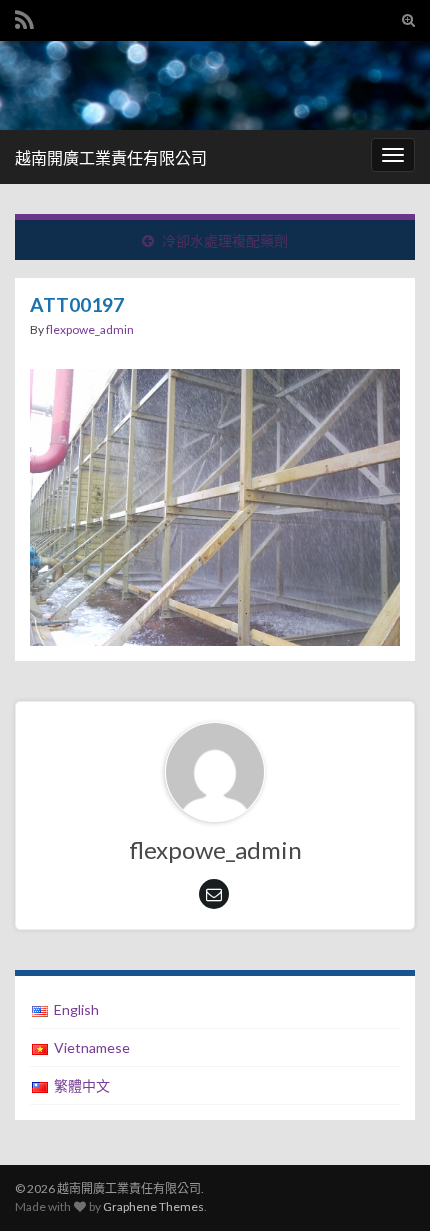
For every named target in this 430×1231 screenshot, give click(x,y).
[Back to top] (385, 1186)
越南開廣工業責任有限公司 (111, 157)
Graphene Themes (153, 1206)
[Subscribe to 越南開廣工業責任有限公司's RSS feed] (24, 16)
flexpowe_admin (90, 329)
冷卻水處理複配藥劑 (225, 240)
